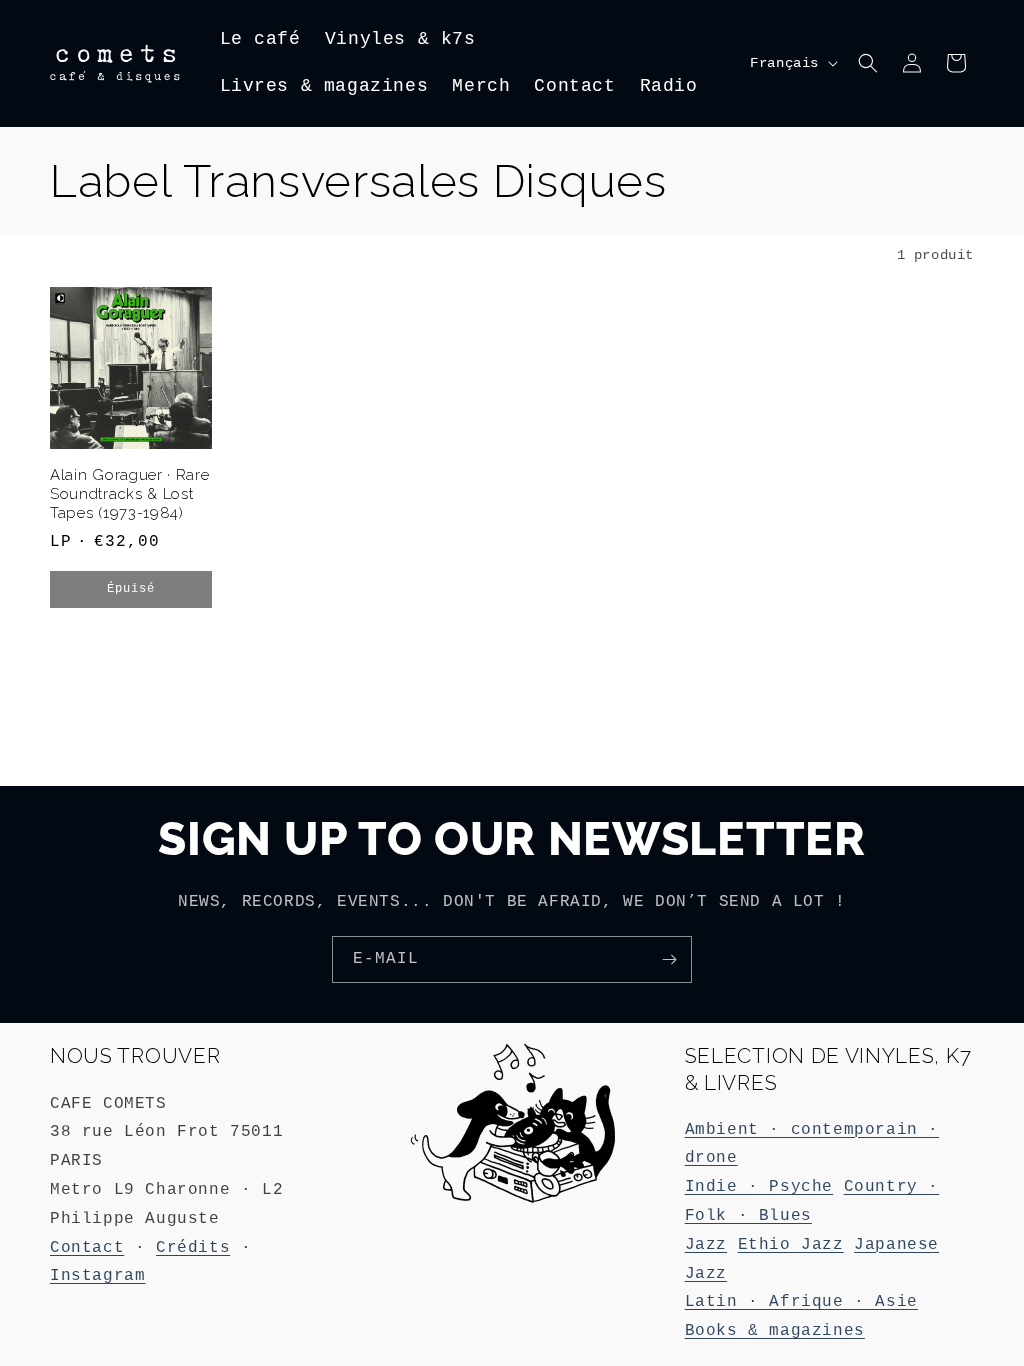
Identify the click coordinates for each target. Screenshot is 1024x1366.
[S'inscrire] (669, 959)
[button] (868, 63)
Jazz (706, 1245)
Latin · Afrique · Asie (801, 1302)
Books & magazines (775, 1331)
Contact (87, 1248)
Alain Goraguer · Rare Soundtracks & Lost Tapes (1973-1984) (130, 493)
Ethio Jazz (791, 1245)
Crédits (193, 1248)
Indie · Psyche (759, 1187)
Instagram (97, 1276)
